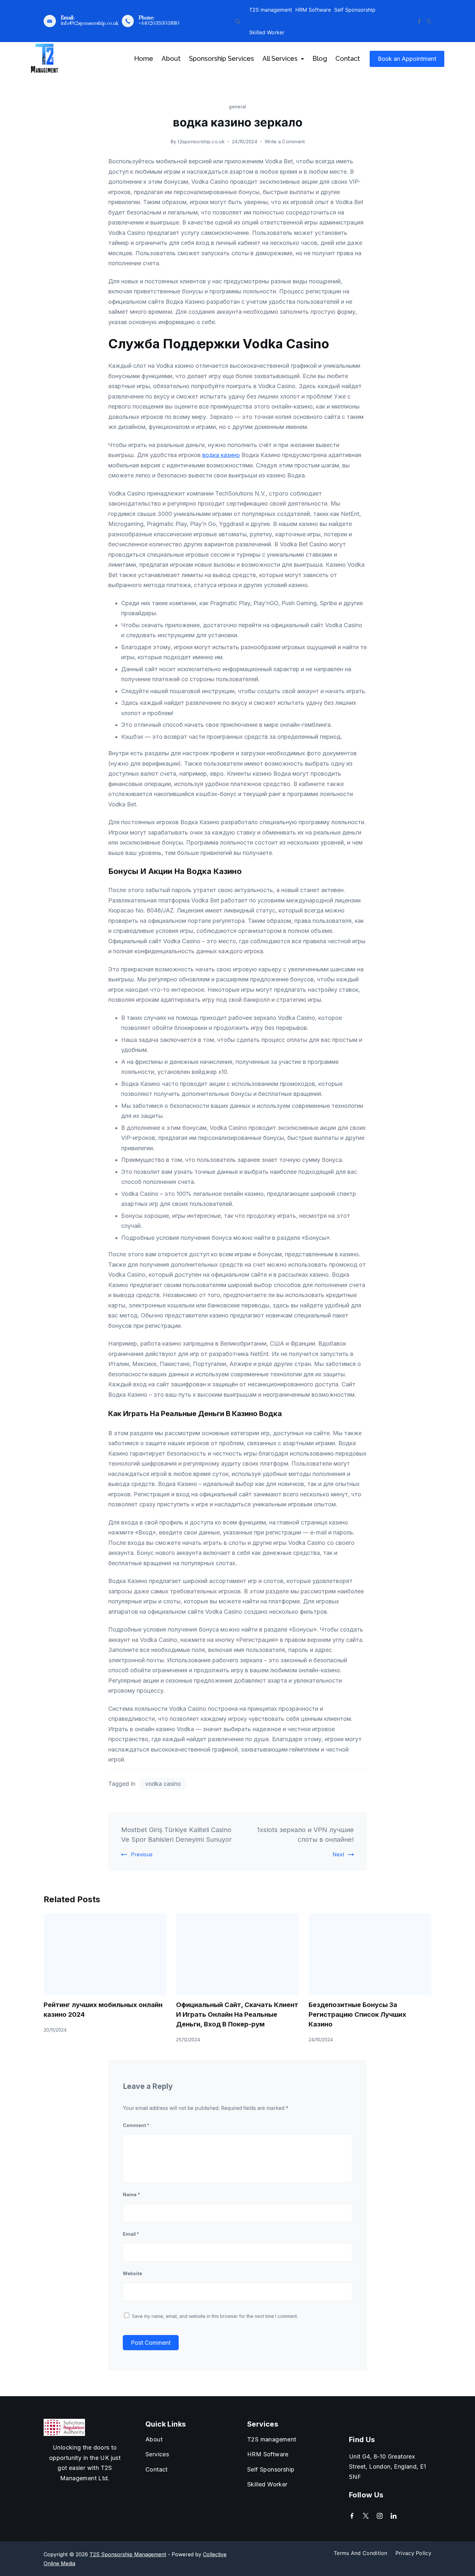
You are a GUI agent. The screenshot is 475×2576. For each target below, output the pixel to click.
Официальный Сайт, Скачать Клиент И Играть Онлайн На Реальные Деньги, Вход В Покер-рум (237, 2014)
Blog (320, 59)
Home (144, 59)
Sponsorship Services (222, 59)
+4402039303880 (159, 23)
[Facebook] (419, 21)
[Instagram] (380, 2516)
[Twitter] (429, 21)
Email (131, 2234)
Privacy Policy (413, 2553)
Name (131, 2194)
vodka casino (163, 1784)
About (171, 59)
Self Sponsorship (355, 10)
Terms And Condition (361, 2553)
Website (132, 2273)
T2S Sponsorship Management (128, 2554)
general (237, 107)
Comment (136, 2125)
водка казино (221, 455)
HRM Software (313, 10)
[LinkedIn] (394, 2516)
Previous (142, 1854)
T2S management (271, 10)
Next (338, 1854)
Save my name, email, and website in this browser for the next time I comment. (215, 2316)
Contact (348, 59)
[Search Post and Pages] (238, 21)
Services (157, 2454)
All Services (280, 59)
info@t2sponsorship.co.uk (90, 23)
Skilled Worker (267, 32)
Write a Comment (285, 142)
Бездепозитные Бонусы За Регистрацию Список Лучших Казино (357, 2014)
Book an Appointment (407, 59)
